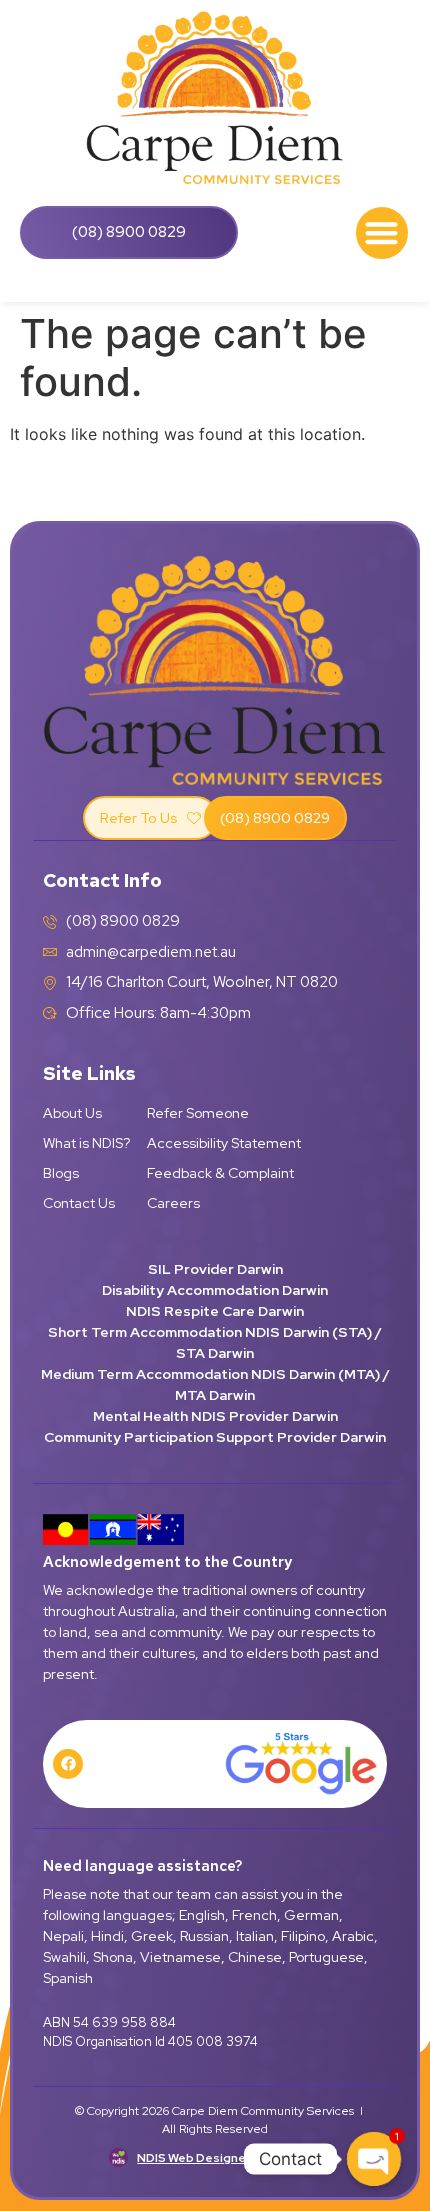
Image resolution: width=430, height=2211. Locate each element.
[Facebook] (68, 1764)
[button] (382, 233)
